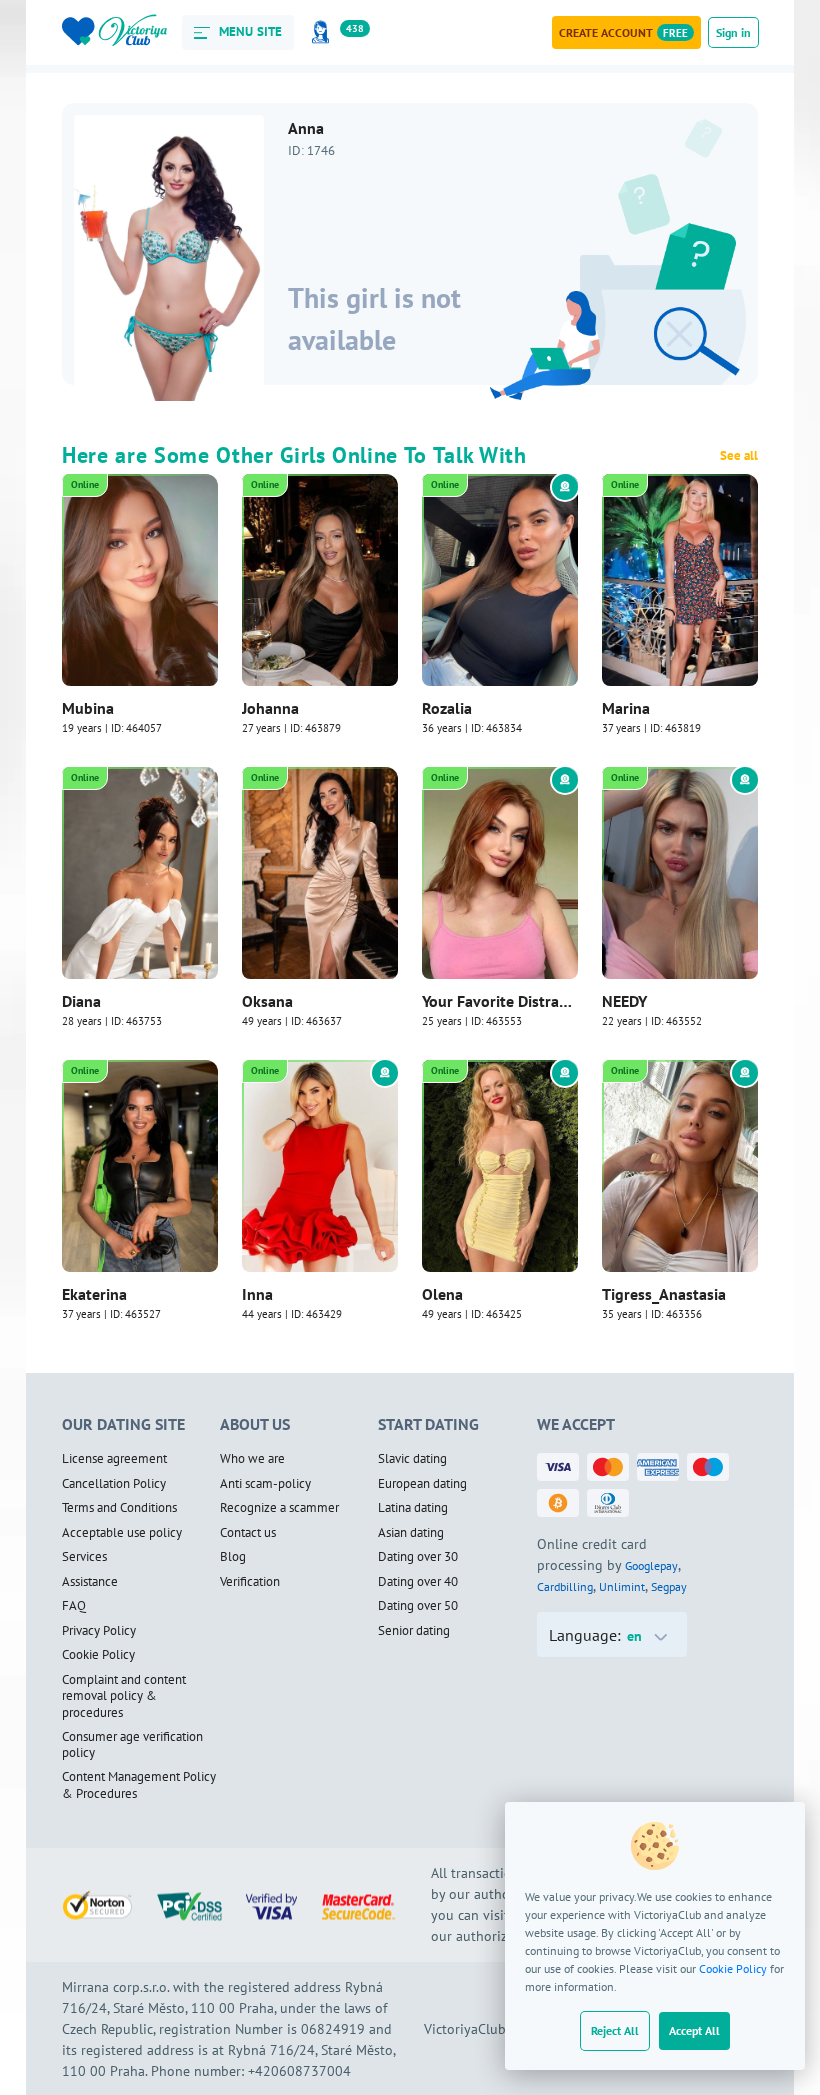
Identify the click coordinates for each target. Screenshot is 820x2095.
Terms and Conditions (119, 1508)
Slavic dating (412, 1459)
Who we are (252, 1459)
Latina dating (413, 1508)
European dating (422, 1484)
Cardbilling (565, 1586)
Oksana (267, 1001)
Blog (233, 1557)
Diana (81, 1001)
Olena (442, 1294)
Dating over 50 (418, 1606)
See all (739, 456)
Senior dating (414, 1631)
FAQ (74, 1606)
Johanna (270, 708)
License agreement (114, 1459)
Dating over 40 (418, 1582)
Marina (626, 708)
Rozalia (447, 708)
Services (84, 1557)
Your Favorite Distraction (500, 1001)
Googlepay (651, 1565)
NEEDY (624, 1001)
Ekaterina (94, 1294)
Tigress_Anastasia (664, 1294)
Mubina (88, 708)
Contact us (248, 1533)
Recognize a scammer (279, 1508)
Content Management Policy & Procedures (139, 1785)
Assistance (90, 1582)
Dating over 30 (418, 1557)
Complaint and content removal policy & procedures (124, 1696)
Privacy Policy (99, 1631)
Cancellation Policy (114, 1484)
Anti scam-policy (265, 1484)
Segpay (669, 1586)
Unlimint (622, 1586)
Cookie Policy (733, 1968)
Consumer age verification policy (132, 1745)
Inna (257, 1294)
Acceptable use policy (122, 1533)
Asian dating (411, 1533)
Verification (250, 1582)
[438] (324, 32)
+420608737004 (299, 2071)
